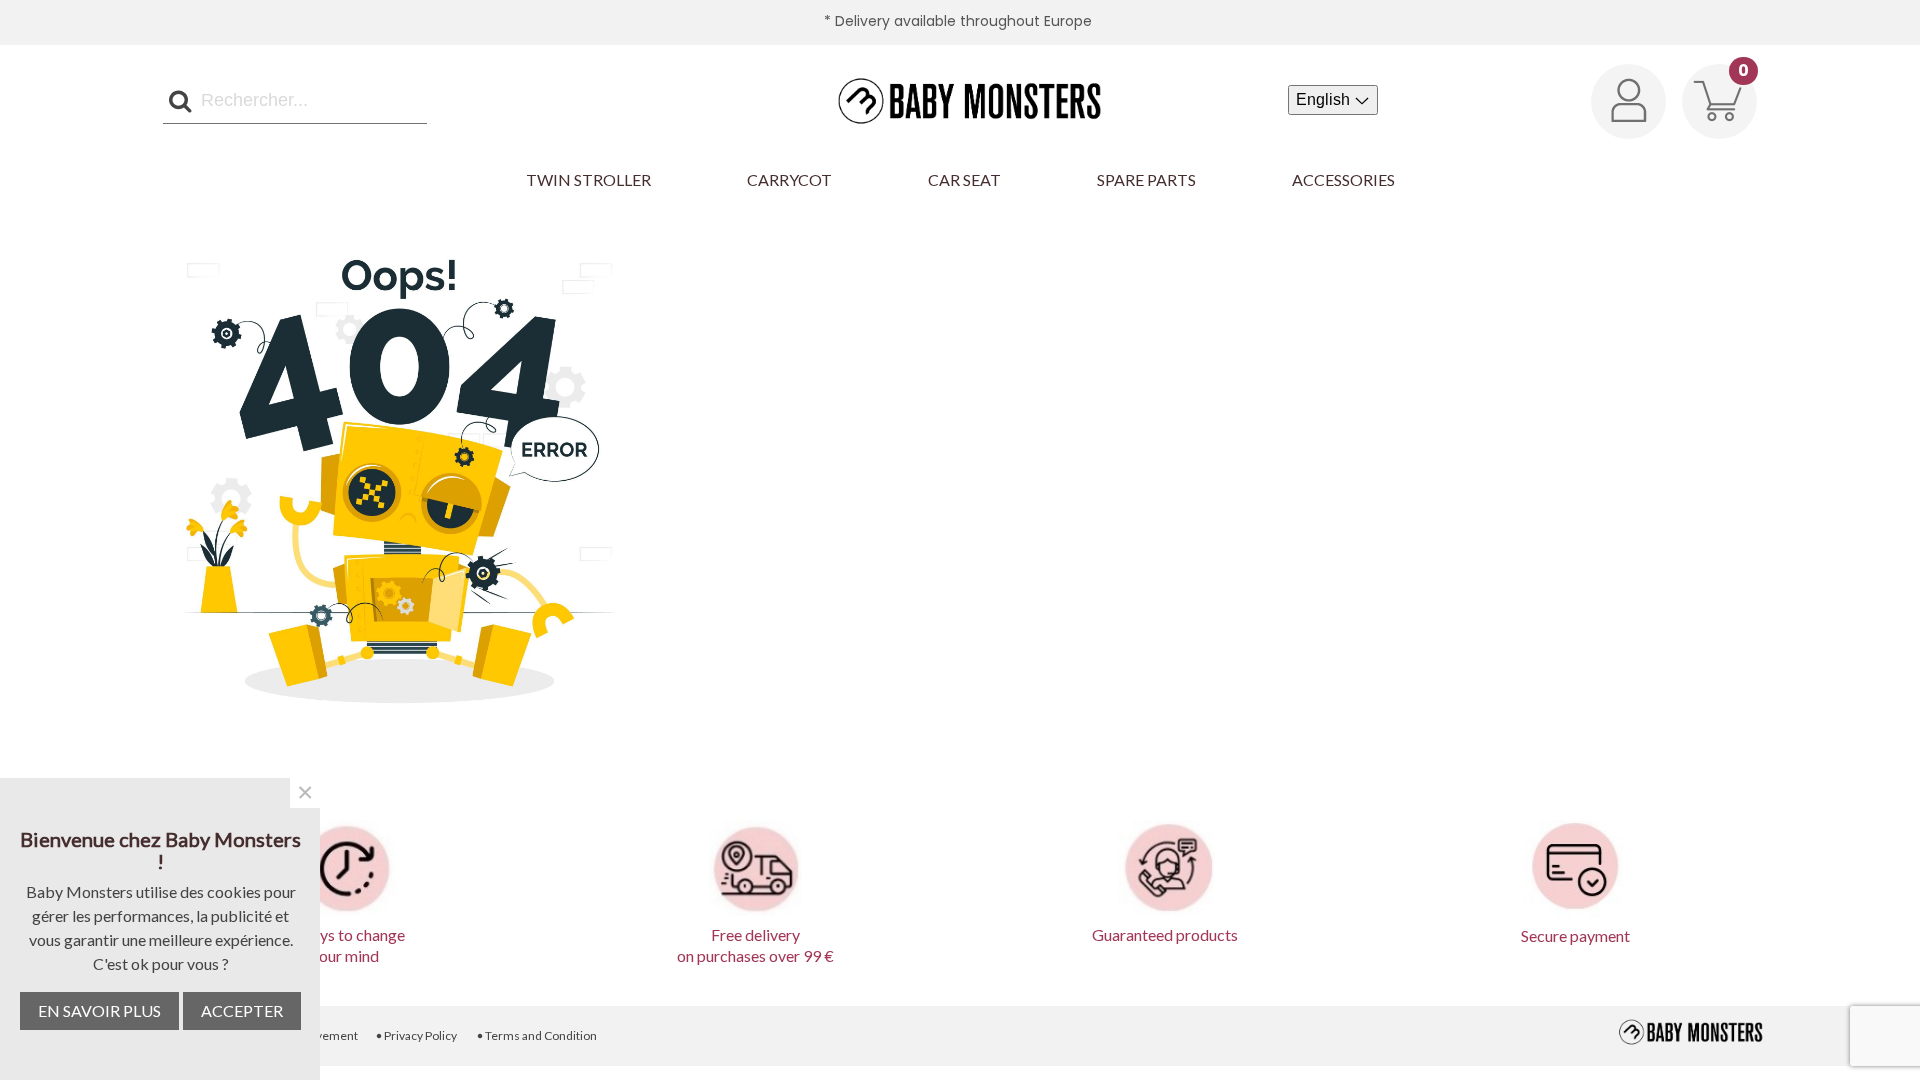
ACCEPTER (242, 1010)
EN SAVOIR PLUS (99, 1010)
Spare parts (1146, 179)
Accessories (1343, 179)
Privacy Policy (416, 1035)
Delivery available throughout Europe (963, 21)
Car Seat (964, 179)
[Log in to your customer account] (1628, 101)
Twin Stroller (588, 179)
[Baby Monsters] (960, 100)
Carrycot (789, 179)
